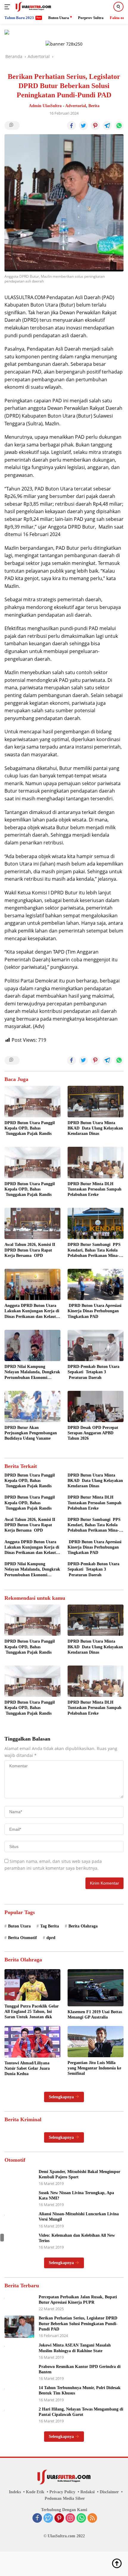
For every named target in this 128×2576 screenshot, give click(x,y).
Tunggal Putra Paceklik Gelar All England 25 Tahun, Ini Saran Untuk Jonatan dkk (32, 2012)
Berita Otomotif (22, 1938)
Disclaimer (109, 2492)
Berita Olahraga (83, 1926)
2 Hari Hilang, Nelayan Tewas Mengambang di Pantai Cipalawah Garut (81, 2412)
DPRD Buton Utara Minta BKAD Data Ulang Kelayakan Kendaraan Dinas (95, 1128)
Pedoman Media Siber (65, 2498)
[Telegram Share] (107, 126)
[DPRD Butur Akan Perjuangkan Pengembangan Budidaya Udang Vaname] (32, 1406)
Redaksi (88, 2492)
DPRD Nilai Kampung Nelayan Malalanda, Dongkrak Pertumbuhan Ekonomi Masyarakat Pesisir (32, 1372)
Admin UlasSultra (45, 106)
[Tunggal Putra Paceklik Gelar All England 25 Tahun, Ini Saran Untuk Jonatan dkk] (32, 1985)
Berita (94, 106)
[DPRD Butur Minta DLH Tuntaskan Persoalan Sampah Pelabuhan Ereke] (96, 1162)
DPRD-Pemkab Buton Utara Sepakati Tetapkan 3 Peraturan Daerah (93, 1372)
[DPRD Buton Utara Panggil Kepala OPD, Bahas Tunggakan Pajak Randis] (32, 1102)
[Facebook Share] (71, 126)
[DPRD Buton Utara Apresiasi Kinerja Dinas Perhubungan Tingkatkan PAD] (96, 1284)
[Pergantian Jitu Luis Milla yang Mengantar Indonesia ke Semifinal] (96, 2041)
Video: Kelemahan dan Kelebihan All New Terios (77, 2238)
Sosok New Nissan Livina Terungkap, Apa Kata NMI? (76, 2195)
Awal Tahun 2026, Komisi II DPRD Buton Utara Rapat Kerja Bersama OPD (30, 1250)
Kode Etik (35, 2492)
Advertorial (76, 106)
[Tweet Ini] (83, 126)
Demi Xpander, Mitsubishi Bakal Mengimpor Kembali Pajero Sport (79, 2174)
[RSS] (92, 2519)
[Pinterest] (59, 2519)
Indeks (15, 2492)
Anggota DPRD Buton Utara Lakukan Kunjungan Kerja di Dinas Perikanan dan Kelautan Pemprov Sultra (32, 1311)
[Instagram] (70, 2519)
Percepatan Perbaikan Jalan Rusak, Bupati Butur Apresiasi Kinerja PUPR (78, 2300)
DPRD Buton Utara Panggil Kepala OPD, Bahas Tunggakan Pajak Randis (30, 1128)
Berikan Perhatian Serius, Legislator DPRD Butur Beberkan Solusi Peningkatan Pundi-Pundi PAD (78, 2323)
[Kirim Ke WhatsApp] (119, 126)
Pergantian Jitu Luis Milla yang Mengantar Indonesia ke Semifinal (94, 2068)
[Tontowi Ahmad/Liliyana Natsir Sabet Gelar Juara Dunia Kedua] (32, 2042)
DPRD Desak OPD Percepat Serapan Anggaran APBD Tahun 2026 (93, 1433)
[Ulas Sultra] (33, 7)
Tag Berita (50, 1926)
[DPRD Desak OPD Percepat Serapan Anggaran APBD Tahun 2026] (96, 1406)
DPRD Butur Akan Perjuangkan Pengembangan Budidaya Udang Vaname (31, 1433)
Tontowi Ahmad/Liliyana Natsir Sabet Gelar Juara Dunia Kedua (27, 2068)
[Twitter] (48, 2519)
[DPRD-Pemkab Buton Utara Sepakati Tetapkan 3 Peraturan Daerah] (96, 1345)
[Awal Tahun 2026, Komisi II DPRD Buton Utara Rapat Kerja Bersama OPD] (32, 1223)
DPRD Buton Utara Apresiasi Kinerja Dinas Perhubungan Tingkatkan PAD (95, 1311)
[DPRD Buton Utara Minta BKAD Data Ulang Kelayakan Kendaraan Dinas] (96, 1102)
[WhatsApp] (81, 2519)
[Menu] (8, 7)
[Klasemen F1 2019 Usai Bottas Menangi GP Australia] (96, 1988)
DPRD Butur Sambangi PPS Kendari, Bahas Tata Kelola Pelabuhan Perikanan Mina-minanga (94, 1250)
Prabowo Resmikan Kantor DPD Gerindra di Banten (80, 2369)
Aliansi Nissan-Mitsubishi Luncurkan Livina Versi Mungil (79, 2217)
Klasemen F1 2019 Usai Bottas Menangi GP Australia (95, 2015)
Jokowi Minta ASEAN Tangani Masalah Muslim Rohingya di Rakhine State (75, 2348)
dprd (51, 1938)
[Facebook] (37, 2519)
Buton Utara (19, 1926)
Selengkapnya (62, 2097)
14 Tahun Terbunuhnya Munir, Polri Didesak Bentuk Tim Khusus (80, 2390)
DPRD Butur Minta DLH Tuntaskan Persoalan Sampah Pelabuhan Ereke (95, 1189)
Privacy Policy (62, 2492)
